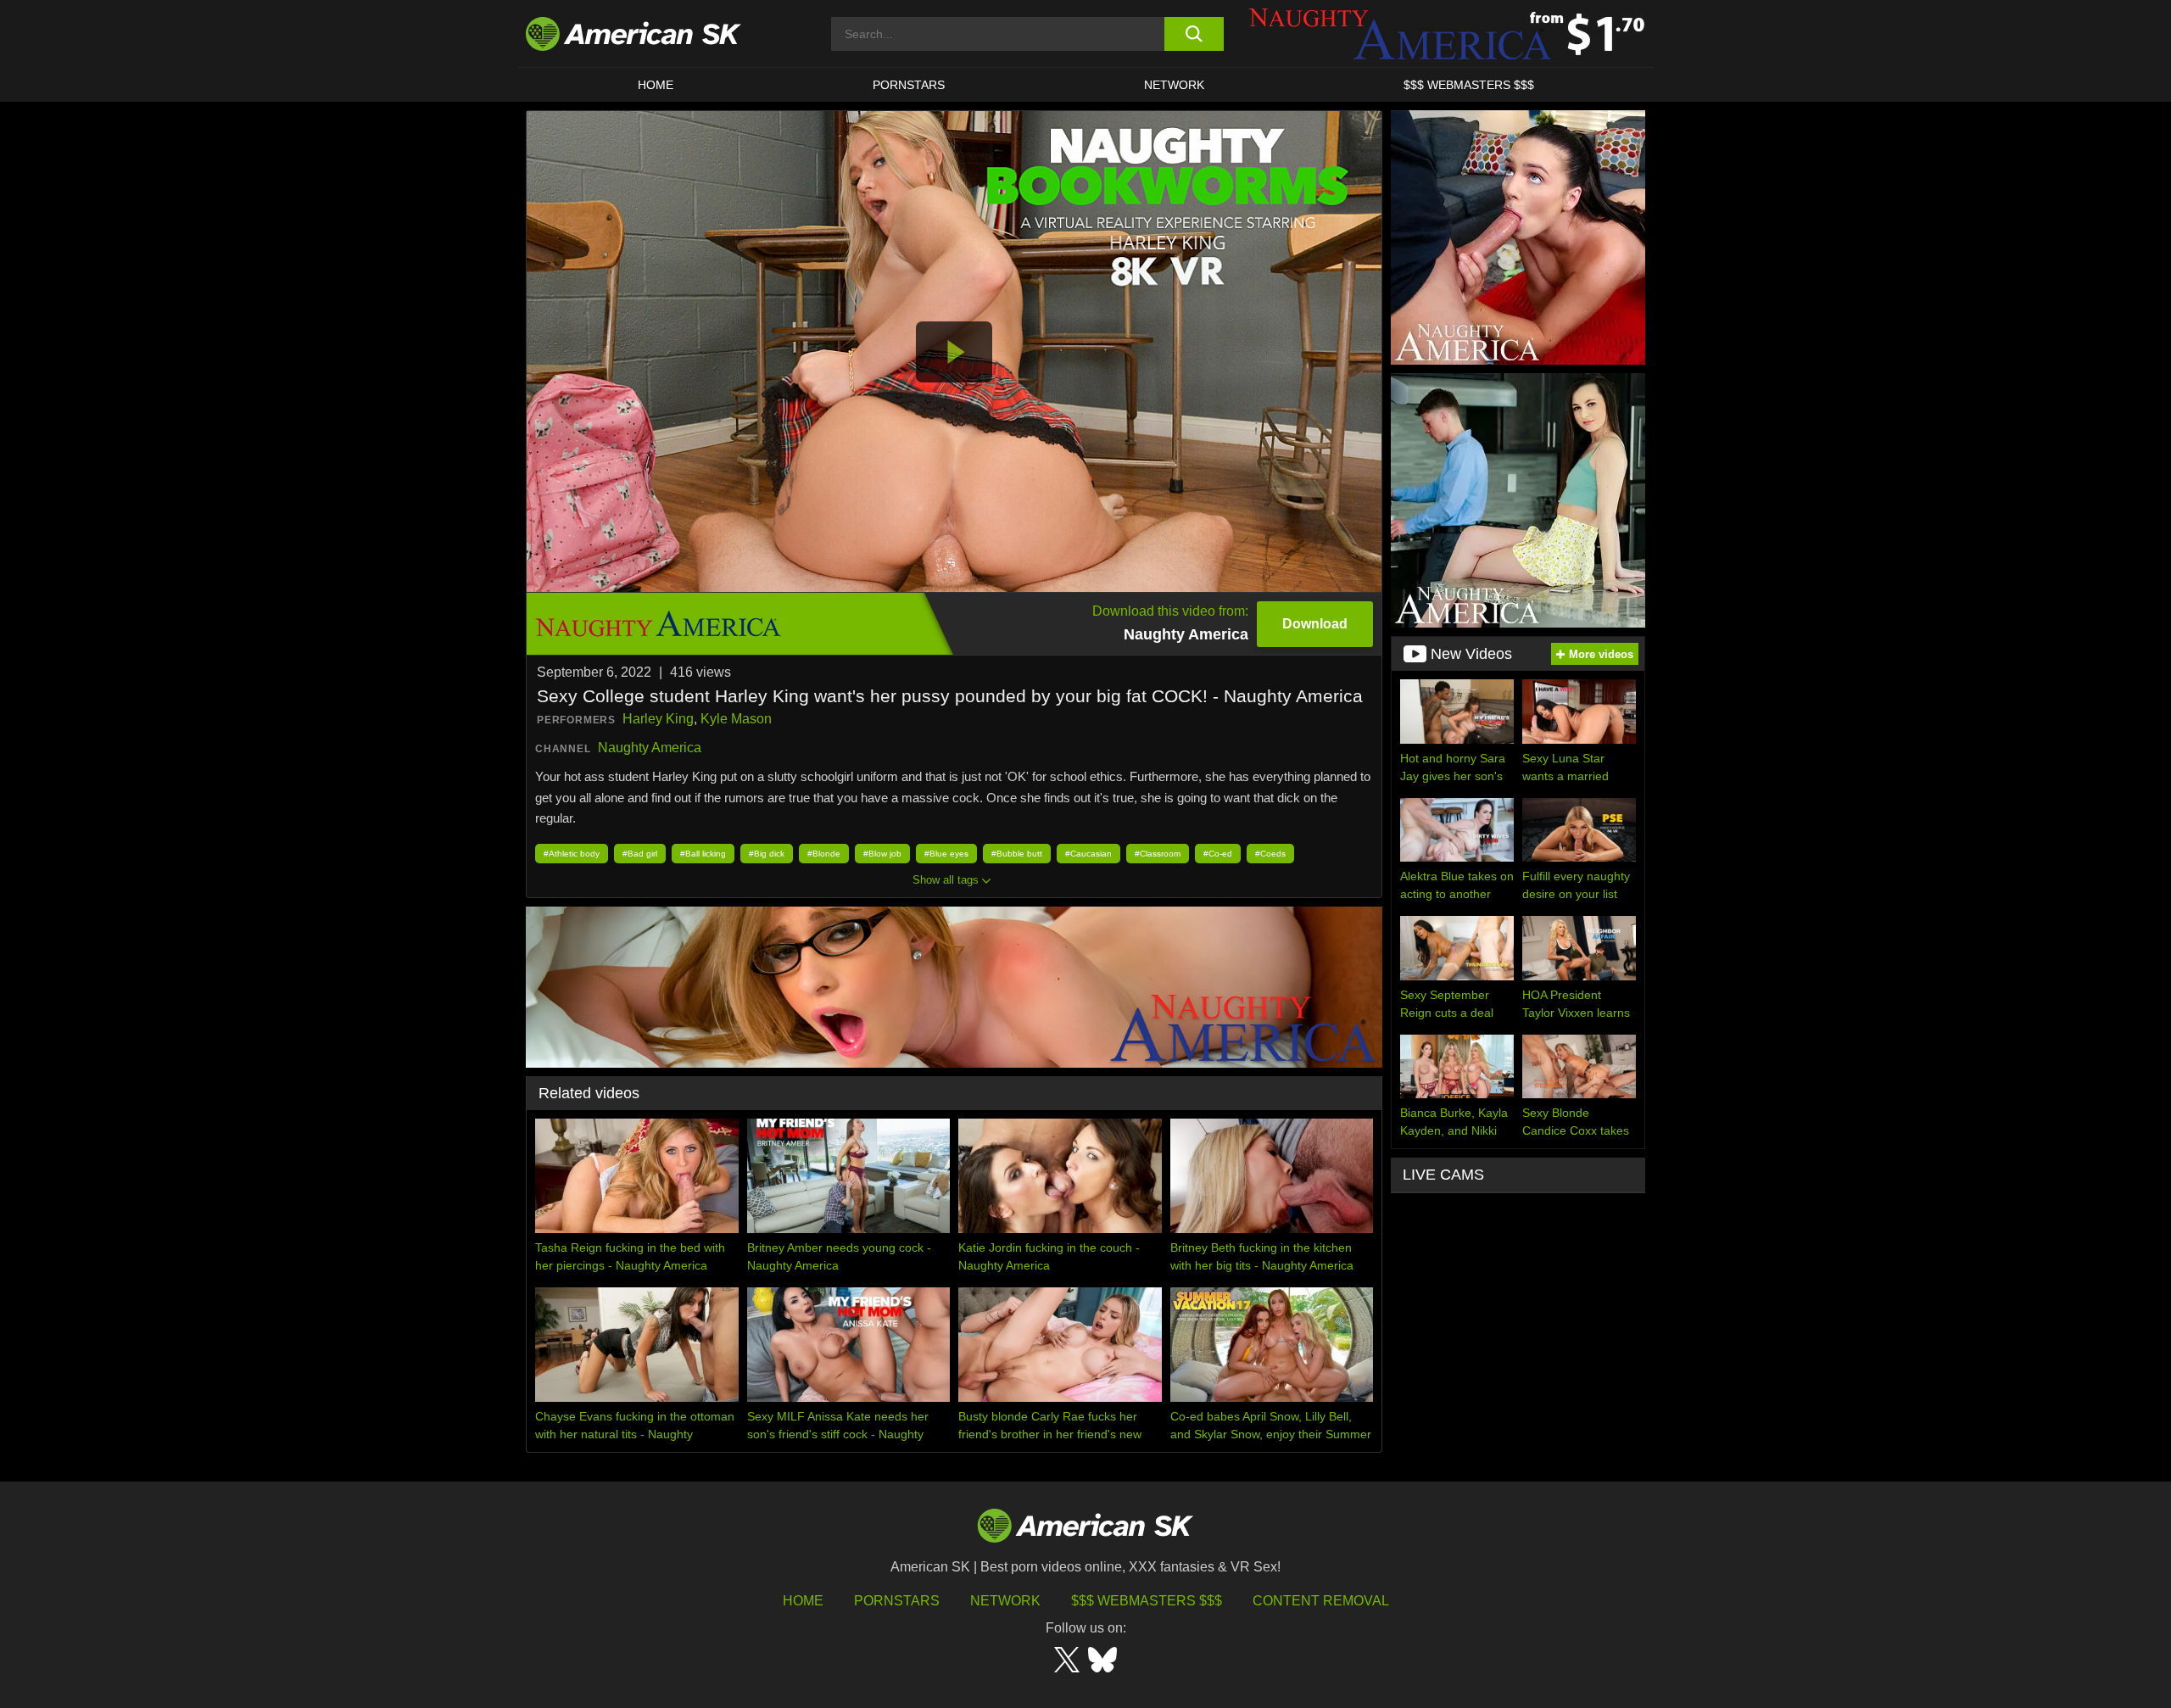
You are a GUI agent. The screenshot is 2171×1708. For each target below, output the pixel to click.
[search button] (1194, 34)
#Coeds (1270, 854)
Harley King (658, 719)
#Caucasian (1088, 854)
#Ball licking (703, 854)
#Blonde (824, 854)
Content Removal (1321, 1601)
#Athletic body (572, 854)
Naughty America (650, 748)
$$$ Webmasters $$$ (1147, 1601)
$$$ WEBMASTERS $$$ (1469, 85)
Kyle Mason (736, 719)
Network (1174, 85)
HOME (656, 85)
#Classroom (1158, 854)
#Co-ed (1218, 854)
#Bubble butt (1017, 854)
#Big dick (767, 854)
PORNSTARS (909, 85)
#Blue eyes (946, 854)
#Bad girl (640, 854)
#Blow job (882, 854)
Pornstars (897, 1601)
